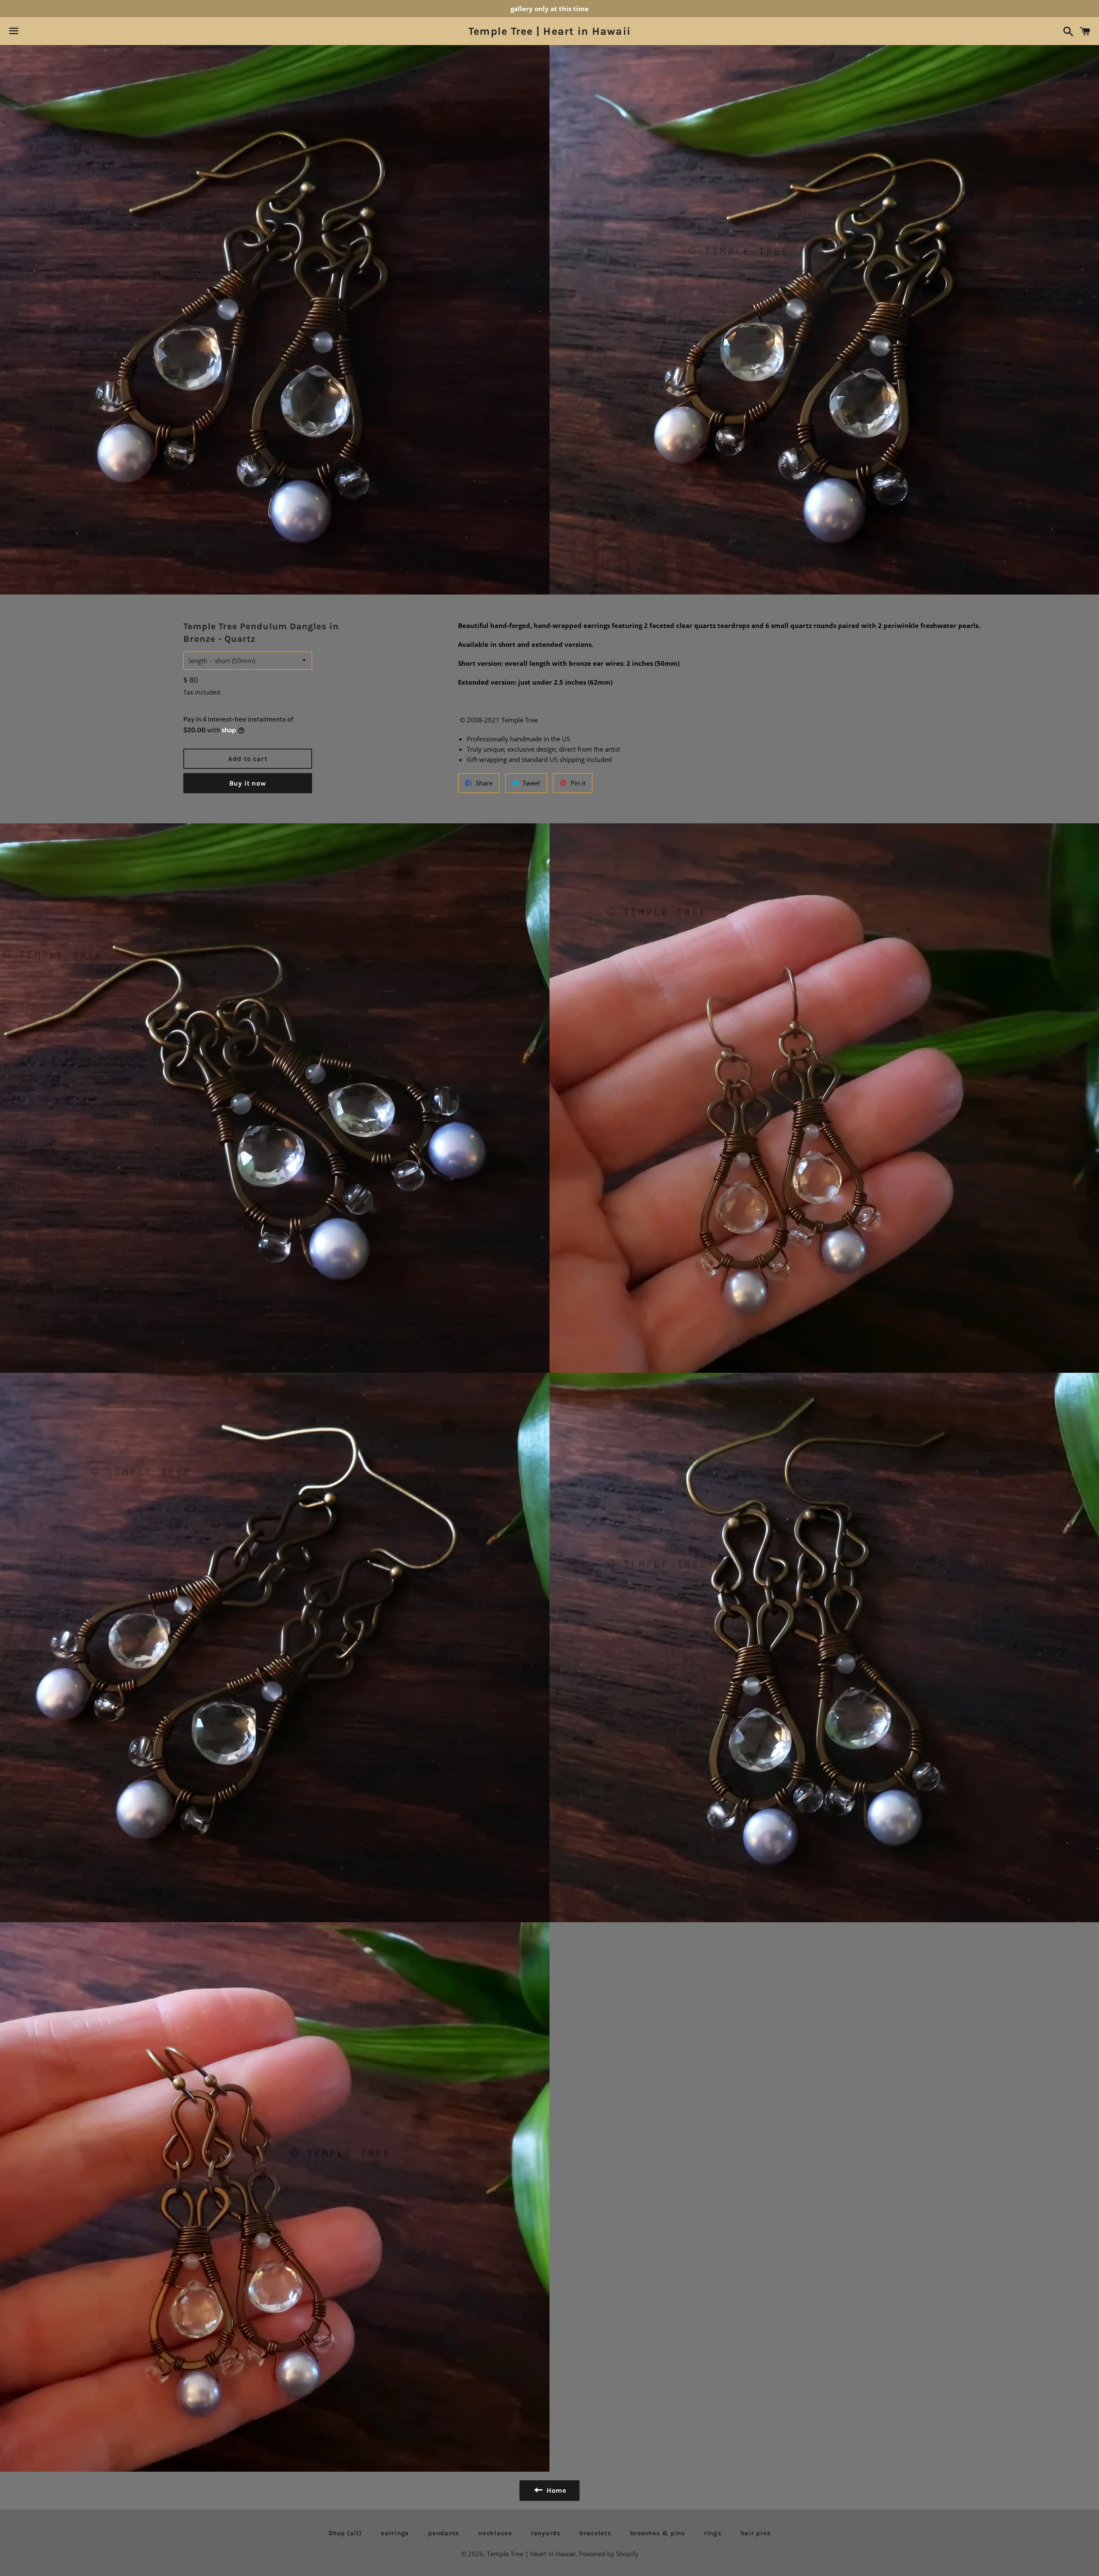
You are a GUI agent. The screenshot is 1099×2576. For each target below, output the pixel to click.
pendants (444, 2533)
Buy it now (248, 783)
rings (713, 2533)
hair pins (756, 2533)
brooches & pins (658, 2533)
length (198, 661)
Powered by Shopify (609, 2554)
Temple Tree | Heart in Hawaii (549, 31)
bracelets (595, 2533)
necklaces (495, 2533)
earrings (395, 2533)
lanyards (546, 2533)
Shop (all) (345, 2533)
